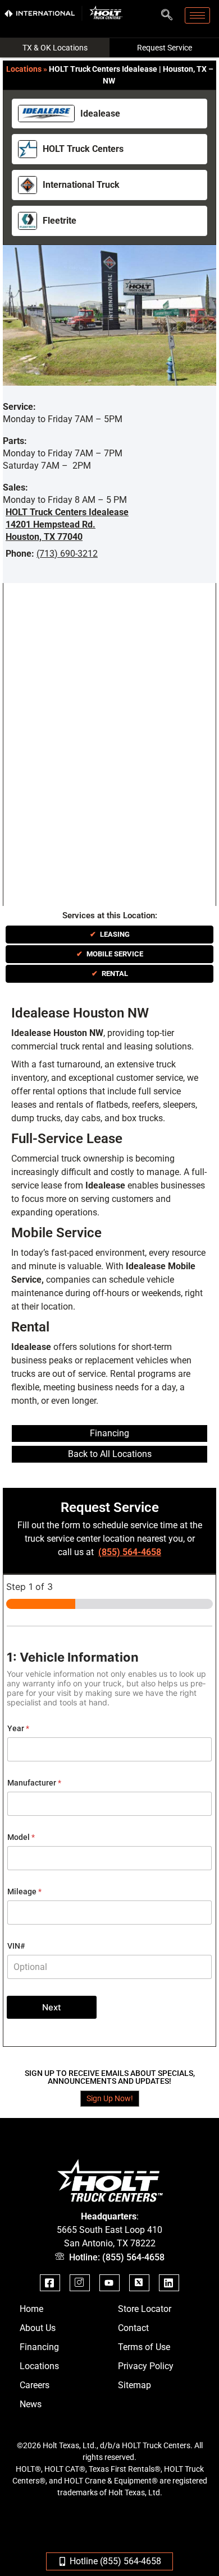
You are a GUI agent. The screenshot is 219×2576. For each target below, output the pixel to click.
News (31, 2404)
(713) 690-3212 (67, 554)
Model (21, 1837)
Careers (35, 2385)
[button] (166, 12)
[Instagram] (80, 2283)
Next (52, 2007)
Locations (24, 69)
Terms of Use (144, 2347)
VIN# (16, 1946)
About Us (38, 2328)
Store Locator (145, 2309)
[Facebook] (50, 2283)
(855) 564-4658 (130, 1552)
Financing (39, 2347)
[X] (139, 2283)
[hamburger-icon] (197, 15)
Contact (133, 2328)
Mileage (24, 1891)
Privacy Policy (146, 2366)
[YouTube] (109, 2283)
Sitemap (134, 2385)
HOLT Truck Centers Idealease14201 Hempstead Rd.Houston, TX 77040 (67, 524)
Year (18, 1728)
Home (31, 2309)
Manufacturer (34, 1783)
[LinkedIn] (169, 2283)
